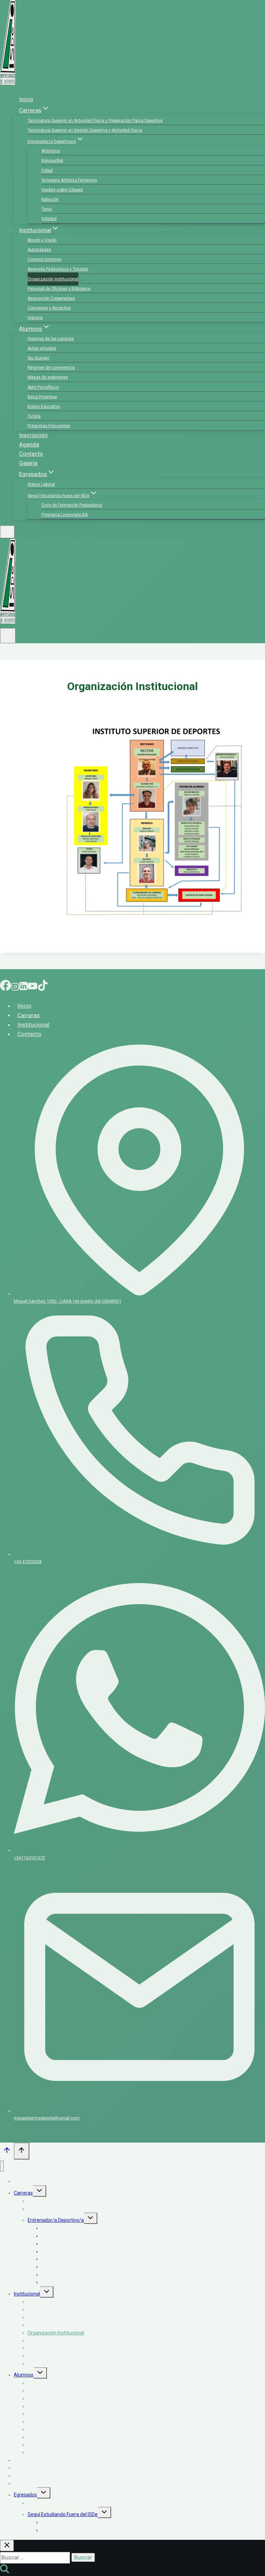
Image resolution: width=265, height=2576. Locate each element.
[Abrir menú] (8, 636)
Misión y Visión (42, 240)
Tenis (47, 209)
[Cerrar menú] (2, 2166)
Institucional (33, 1025)
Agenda (29, 444)
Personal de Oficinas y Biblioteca (59, 289)
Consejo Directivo (45, 259)
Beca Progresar (42, 397)
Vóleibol (49, 219)
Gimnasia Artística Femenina (69, 180)
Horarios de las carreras (51, 339)
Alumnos (24, 2375)
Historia (35, 318)
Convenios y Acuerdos (49, 308)
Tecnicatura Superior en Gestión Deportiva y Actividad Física (85, 130)
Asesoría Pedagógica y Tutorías (58, 269)
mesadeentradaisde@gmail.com (47, 2118)
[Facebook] (6, 987)
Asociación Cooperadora (51, 298)
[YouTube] (32, 987)
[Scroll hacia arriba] (7, 2152)
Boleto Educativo (44, 407)
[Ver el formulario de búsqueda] (7, 532)
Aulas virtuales (42, 348)
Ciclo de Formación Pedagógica (72, 505)
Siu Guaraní (38, 358)
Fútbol (47, 171)
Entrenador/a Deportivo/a (56, 2220)
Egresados (25, 2495)
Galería (28, 463)
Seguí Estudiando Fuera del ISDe (63, 2514)
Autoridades (39, 250)
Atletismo (51, 151)
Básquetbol (52, 161)
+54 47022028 (28, 1562)
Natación (50, 199)
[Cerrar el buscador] (7, 2546)
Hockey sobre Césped (62, 190)
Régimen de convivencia (51, 368)
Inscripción (33, 435)
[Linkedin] (23, 987)
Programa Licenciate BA (65, 515)
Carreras (28, 1015)
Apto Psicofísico (43, 387)
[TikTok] (43, 987)
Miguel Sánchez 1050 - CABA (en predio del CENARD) (67, 1301)
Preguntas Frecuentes (49, 426)
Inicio (26, 99)
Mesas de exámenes (48, 377)
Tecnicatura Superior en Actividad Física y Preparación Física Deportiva (95, 121)
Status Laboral (41, 484)
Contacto (31, 454)
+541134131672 (30, 1858)
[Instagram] (15, 987)
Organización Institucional (53, 279)
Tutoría (34, 416)
